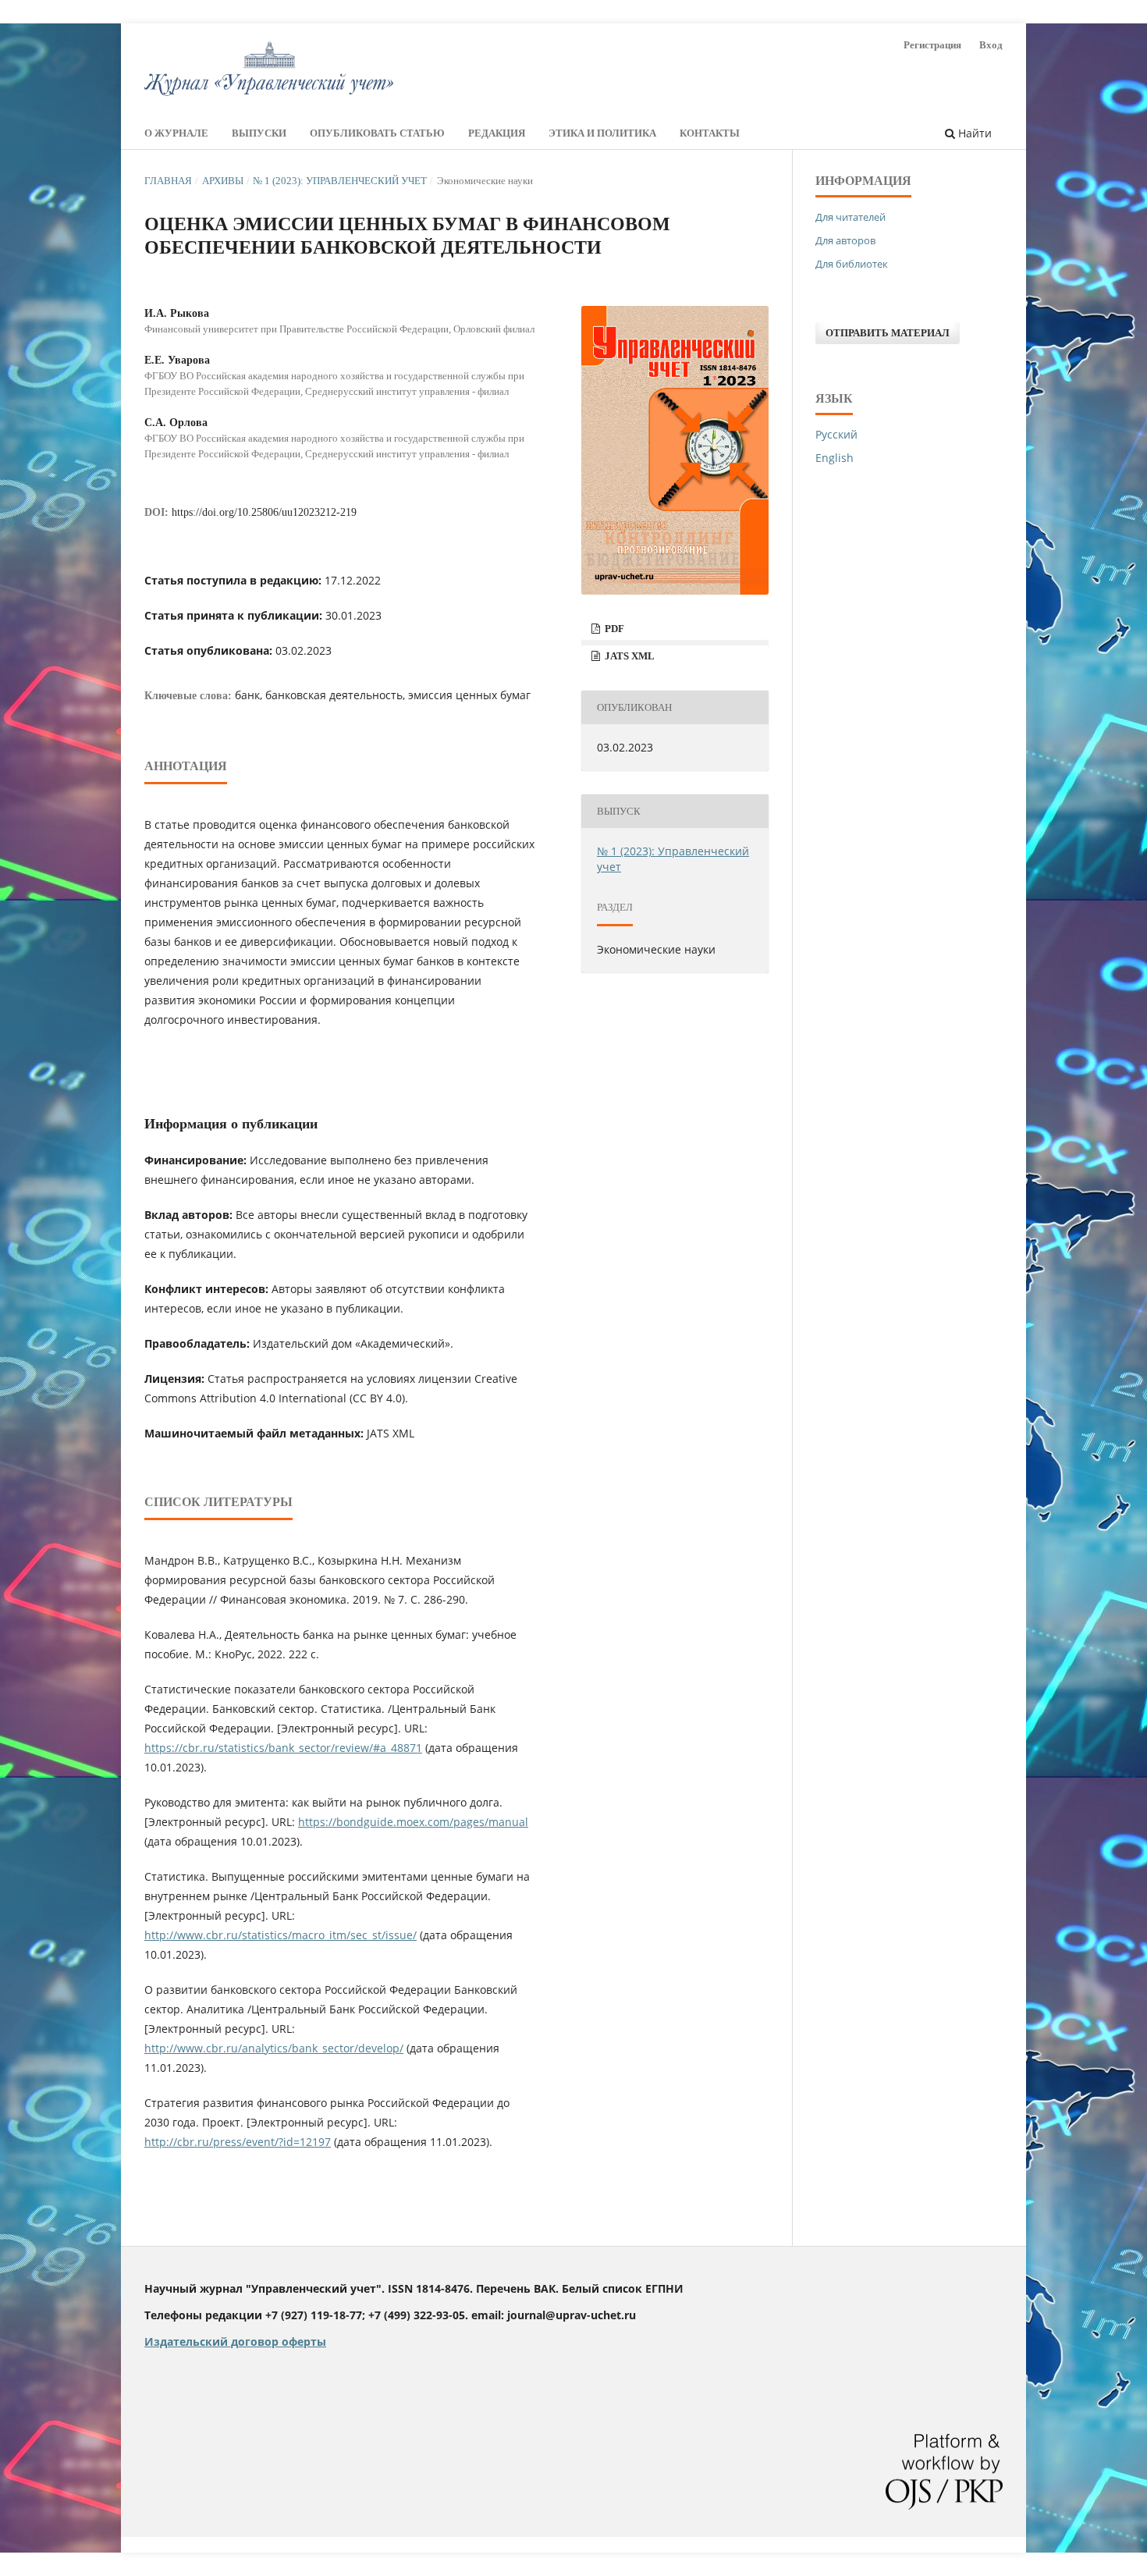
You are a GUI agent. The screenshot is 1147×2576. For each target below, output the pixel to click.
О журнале (176, 133)
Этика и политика (602, 133)
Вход (991, 45)
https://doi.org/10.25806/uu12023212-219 (264, 512)
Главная (168, 181)
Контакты (710, 133)
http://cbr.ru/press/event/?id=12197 (238, 2142)
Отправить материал (888, 333)
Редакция (497, 133)
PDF (613, 629)
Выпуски (259, 133)
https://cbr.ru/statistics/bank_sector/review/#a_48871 (283, 1748)
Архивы (223, 181)
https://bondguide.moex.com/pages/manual (413, 1822)
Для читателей (850, 217)
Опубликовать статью (377, 133)
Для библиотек (852, 264)
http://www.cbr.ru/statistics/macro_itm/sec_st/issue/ (281, 1935)
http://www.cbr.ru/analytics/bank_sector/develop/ (274, 2048)
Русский (836, 434)
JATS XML (629, 656)
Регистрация (932, 45)
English (835, 458)
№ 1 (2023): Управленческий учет (340, 181)
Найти (973, 133)
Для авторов (845, 240)
